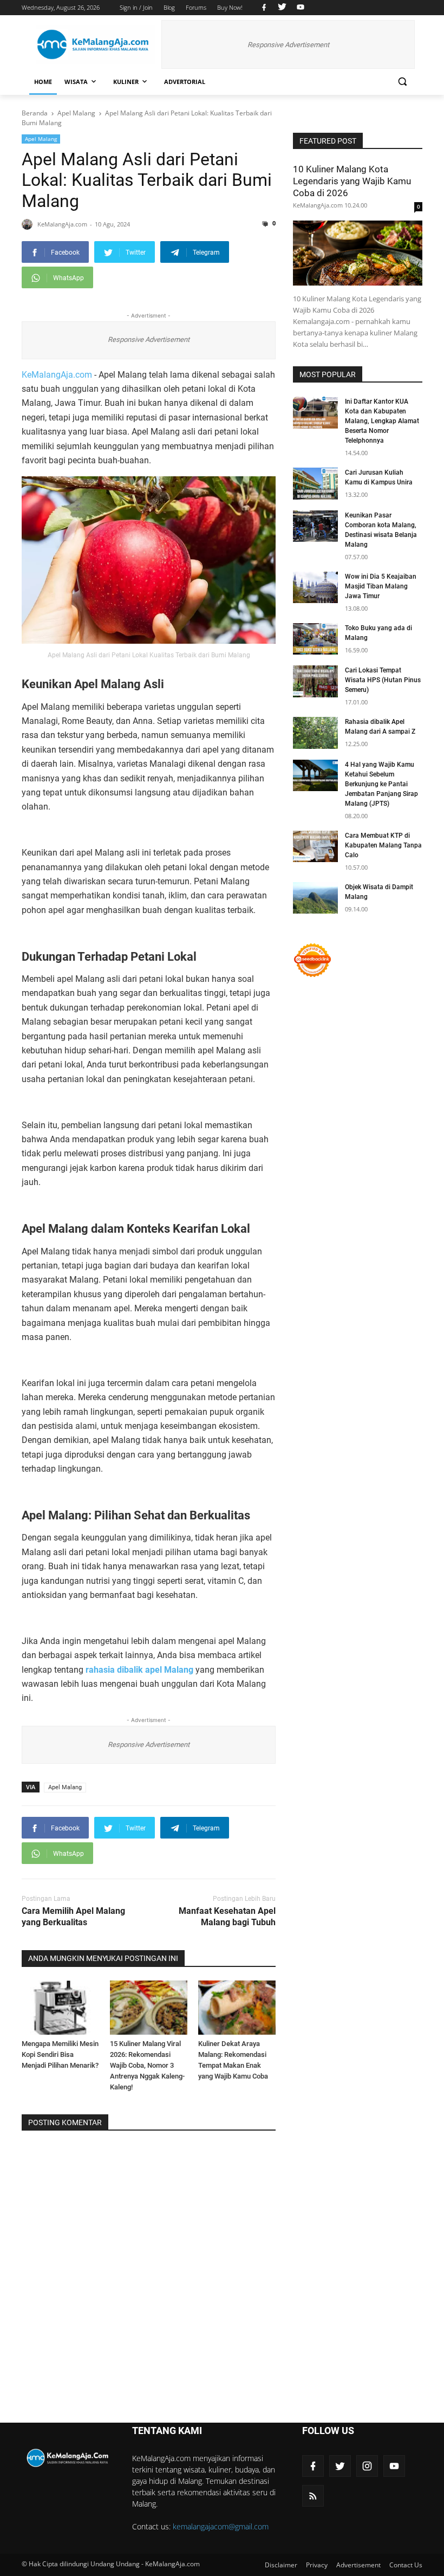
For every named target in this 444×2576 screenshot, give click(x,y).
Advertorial (185, 82)
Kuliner (126, 82)
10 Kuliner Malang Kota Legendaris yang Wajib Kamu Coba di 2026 (352, 181)
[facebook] (264, 8)
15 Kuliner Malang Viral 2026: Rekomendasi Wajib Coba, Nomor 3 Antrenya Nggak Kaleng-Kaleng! (147, 2065)
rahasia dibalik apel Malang (139, 1670)
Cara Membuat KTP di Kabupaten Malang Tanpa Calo (383, 845)
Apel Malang (41, 139)
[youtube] (299, 8)
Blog (169, 7)
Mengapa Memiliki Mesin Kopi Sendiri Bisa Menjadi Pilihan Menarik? (60, 2054)
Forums (196, 7)
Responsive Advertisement (288, 45)
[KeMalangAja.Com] (95, 45)
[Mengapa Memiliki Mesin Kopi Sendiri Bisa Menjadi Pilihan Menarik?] (60, 2008)
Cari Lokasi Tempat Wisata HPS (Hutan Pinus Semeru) (383, 680)
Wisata (76, 82)
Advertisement (358, 2565)
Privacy (317, 2565)
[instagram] (367, 2466)
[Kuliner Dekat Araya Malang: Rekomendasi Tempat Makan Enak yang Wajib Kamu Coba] (237, 2008)
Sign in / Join (136, 7)
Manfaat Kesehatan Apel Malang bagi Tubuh (227, 1917)
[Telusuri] (402, 82)
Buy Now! (230, 7)
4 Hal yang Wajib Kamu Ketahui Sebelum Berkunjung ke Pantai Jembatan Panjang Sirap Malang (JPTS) (381, 784)
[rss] (313, 2496)
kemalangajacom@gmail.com (221, 2526)
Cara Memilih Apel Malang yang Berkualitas (73, 1917)
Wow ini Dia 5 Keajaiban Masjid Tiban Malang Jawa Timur (381, 586)
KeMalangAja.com (57, 375)
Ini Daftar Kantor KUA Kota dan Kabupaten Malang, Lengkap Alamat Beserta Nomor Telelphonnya (382, 421)
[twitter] (282, 8)
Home (43, 82)
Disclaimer (281, 2565)
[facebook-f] (313, 2466)
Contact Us (406, 2565)
